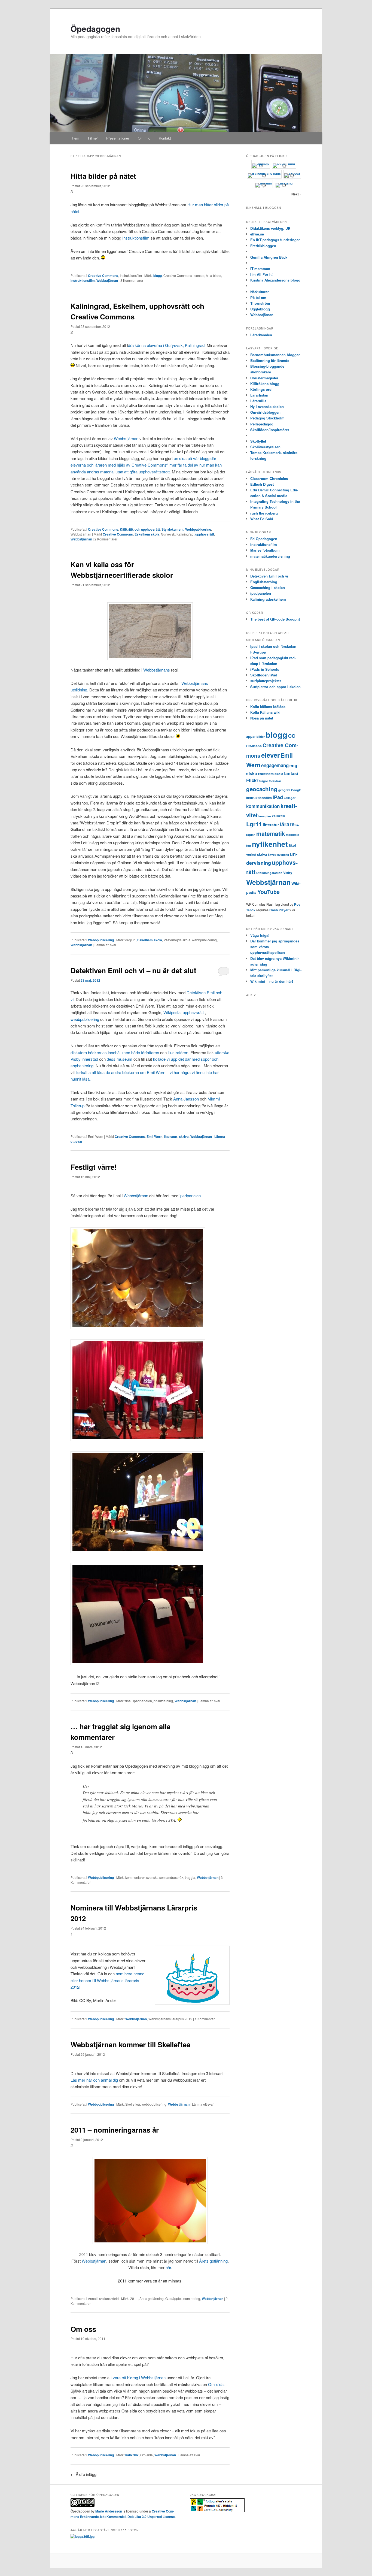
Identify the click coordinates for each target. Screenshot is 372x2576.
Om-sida (216, 2384)
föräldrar (275, 781)
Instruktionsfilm (136, 238)
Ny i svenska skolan (267, 406)
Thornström (260, 303)
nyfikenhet (270, 844)
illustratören (178, 1052)
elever (270, 755)
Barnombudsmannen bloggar (275, 355)
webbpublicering (85, 1019)
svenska (283, 855)
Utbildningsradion (269, 873)
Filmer (93, 138)
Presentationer (118, 138)
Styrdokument (173, 529)
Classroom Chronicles (269, 478)
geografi (284, 790)
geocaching (262, 789)
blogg (158, 276)
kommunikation (263, 806)
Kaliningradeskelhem (268, 599)
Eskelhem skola (147, 534)
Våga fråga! (260, 935)
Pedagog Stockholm (267, 418)
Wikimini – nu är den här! (272, 981)
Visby (288, 873)
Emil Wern (154, 1136)
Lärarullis (258, 401)
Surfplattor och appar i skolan (275, 687)
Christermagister (264, 378)
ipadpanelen (190, 1195)
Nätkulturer (260, 292)
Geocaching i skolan (268, 587)
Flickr (252, 780)
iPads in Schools (265, 669)
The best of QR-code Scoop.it (275, 619)
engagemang (275, 765)
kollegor (290, 798)
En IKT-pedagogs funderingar (275, 240)
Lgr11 (254, 824)
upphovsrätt (205, 534)
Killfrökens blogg (265, 384)
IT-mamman (260, 269)
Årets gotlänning (213, 2261)
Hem (76, 138)
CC (292, 736)
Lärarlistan (259, 395)
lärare (287, 824)
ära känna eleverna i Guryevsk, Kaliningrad (166, 345)
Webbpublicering (198, 529)
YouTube (269, 892)
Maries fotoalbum (265, 550)
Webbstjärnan (107, 280)
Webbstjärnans (157, 670)
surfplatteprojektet (266, 681)
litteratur (171, 1136)
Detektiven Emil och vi (269, 576)
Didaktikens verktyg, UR (270, 228)
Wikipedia (172, 1012)
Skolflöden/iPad (264, 675)
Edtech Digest (262, 484)
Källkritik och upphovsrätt (140, 529)
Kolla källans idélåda (268, 707)
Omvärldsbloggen (265, 412)
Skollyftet (258, 441)
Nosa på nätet (262, 718)
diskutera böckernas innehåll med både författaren (115, 1052)
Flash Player (279, 910)
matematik (271, 834)
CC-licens (254, 746)
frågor (264, 781)
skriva (184, 1136)
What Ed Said (262, 519)
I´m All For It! (261, 274)
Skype (272, 855)
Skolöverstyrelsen (265, 447)
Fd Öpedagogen (264, 539)
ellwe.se (257, 234)
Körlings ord (261, 389)
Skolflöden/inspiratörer (270, 430)
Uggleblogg (260, 309)
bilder (261, 737)
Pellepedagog (262, 424)
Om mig (144, 138)
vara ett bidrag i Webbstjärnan (139, 2377)
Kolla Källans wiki (265, 712)
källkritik (132, 2455)
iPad (278, 797)
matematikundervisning (270, 556)
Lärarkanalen (261, 335)
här (168, 2267)
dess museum (120, 1059)
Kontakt (165, 138)
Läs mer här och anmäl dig (94, 2080)
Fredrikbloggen (263, 246)
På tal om (258, 297)
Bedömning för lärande (270, 360)
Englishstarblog (264, 582)
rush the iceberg (264, 513)
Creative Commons (103, 276)
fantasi (291, 773)
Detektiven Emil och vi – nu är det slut (133, 970)
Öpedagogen (95, 28)
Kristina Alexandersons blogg (275, 280)
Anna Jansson (186, 1099)
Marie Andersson (109, 2511)
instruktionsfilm (264, 544)
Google (296, 790)
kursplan (265, 816)
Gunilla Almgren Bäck (269, 257)
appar (251, 736)
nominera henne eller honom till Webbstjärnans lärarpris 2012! (107, 1980)
